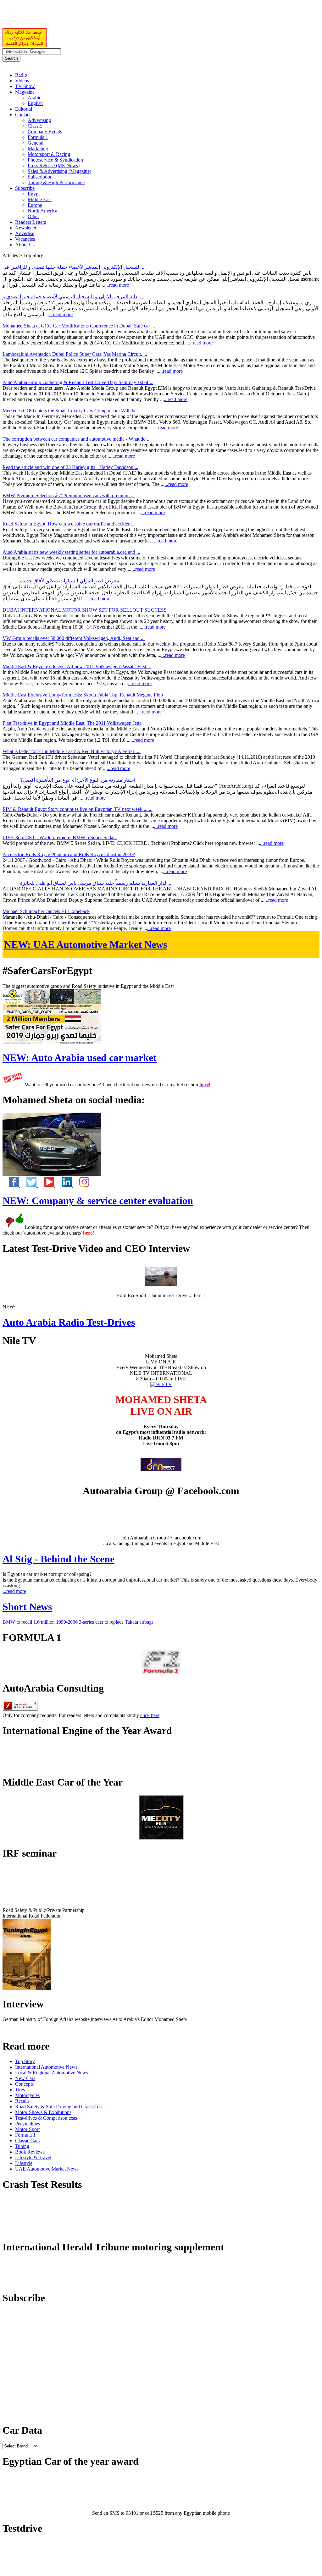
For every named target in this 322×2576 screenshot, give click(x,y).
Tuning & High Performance (56, 182)
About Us (25, 245)
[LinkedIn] (64, 1185)
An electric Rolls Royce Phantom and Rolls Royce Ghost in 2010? (69, 854)
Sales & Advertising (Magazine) (59, 171)
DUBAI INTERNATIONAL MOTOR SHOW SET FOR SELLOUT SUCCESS (85, 610)
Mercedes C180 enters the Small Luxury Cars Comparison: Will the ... (72, 411)
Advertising (39, 120)
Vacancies (25, 239)
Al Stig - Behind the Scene (58, 1559)
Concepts (24, 2084)
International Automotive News (46, 2067)
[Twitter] (29, 1185)
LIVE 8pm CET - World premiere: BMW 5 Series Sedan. (60, 837)
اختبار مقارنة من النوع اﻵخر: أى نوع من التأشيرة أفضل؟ (78, 780)
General (36, 143)
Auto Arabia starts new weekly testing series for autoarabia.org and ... (71, 552)
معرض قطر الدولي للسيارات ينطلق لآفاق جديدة (70, 581)
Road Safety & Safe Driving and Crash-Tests (60, 2107)
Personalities (28, 2124)
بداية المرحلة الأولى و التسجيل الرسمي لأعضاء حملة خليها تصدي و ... (73, 297)
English (35, 103)
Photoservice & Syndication (55, 160)
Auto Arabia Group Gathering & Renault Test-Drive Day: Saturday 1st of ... (78, 382)
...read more (117, 285)
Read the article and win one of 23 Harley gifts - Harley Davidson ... (70, 467)
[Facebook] (11, 1185)
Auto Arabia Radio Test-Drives (69, 1322)
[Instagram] (81, 1185)
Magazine (25, 92)
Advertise (25, 233)
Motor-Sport (27, 2129)
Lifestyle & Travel (33, 2158)
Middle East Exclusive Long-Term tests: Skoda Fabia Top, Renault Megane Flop (83, 695)
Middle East (40, 199)
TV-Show (25, 86)
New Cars (25, 2078)
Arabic (34, 98)
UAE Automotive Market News (86, 944)
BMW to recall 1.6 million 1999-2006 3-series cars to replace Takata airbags (78, 1622)
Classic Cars (27, 2141)
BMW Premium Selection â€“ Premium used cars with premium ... (69, 495)
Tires (20, 2090)
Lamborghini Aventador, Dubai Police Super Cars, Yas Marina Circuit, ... (75, 354)
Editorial (24, 109)
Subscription (40, 177)
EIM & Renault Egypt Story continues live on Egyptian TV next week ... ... (78, 809)
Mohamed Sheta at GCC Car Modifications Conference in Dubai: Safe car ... (79, 326)
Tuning (22, 2146)
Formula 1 (38, 137)
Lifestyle (24, 2163)
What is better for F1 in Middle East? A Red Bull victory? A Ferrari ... (72, 751)
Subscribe (25, 188)
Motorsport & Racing (49, 154)
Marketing (38, 149)
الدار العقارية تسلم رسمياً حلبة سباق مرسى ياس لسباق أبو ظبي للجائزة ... (96, 883)
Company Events (45, 132)
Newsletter (26, 228)
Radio (21, 75)
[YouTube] (47, 1185)
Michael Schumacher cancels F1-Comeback (46, 911)
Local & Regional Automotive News (52, 2073)
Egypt (34, 194)
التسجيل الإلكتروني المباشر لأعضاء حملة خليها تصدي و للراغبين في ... (74, 267)
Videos (22, 81)
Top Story (25, 2061)
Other (33, 216)
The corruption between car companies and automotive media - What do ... (77, 439)
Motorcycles (27, 2095)
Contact (23, 115)
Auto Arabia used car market (80, 1058)
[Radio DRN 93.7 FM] (161, 1470)
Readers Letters (31, 222)
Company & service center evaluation (98, 1201)
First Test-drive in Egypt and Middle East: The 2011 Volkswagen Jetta (72, 723)
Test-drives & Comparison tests (46, 2118)
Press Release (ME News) (54, 165)
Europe (35, 205)
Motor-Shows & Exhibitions (43, 2112)
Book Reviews (30, 2152)
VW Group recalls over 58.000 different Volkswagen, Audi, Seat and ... (74, 638)
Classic (35, 126)
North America (42, 211)
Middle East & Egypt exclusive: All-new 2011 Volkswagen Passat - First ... (77, 666)
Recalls (22, 2101)
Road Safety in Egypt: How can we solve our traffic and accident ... (70, 524)
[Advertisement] (76, 18)
